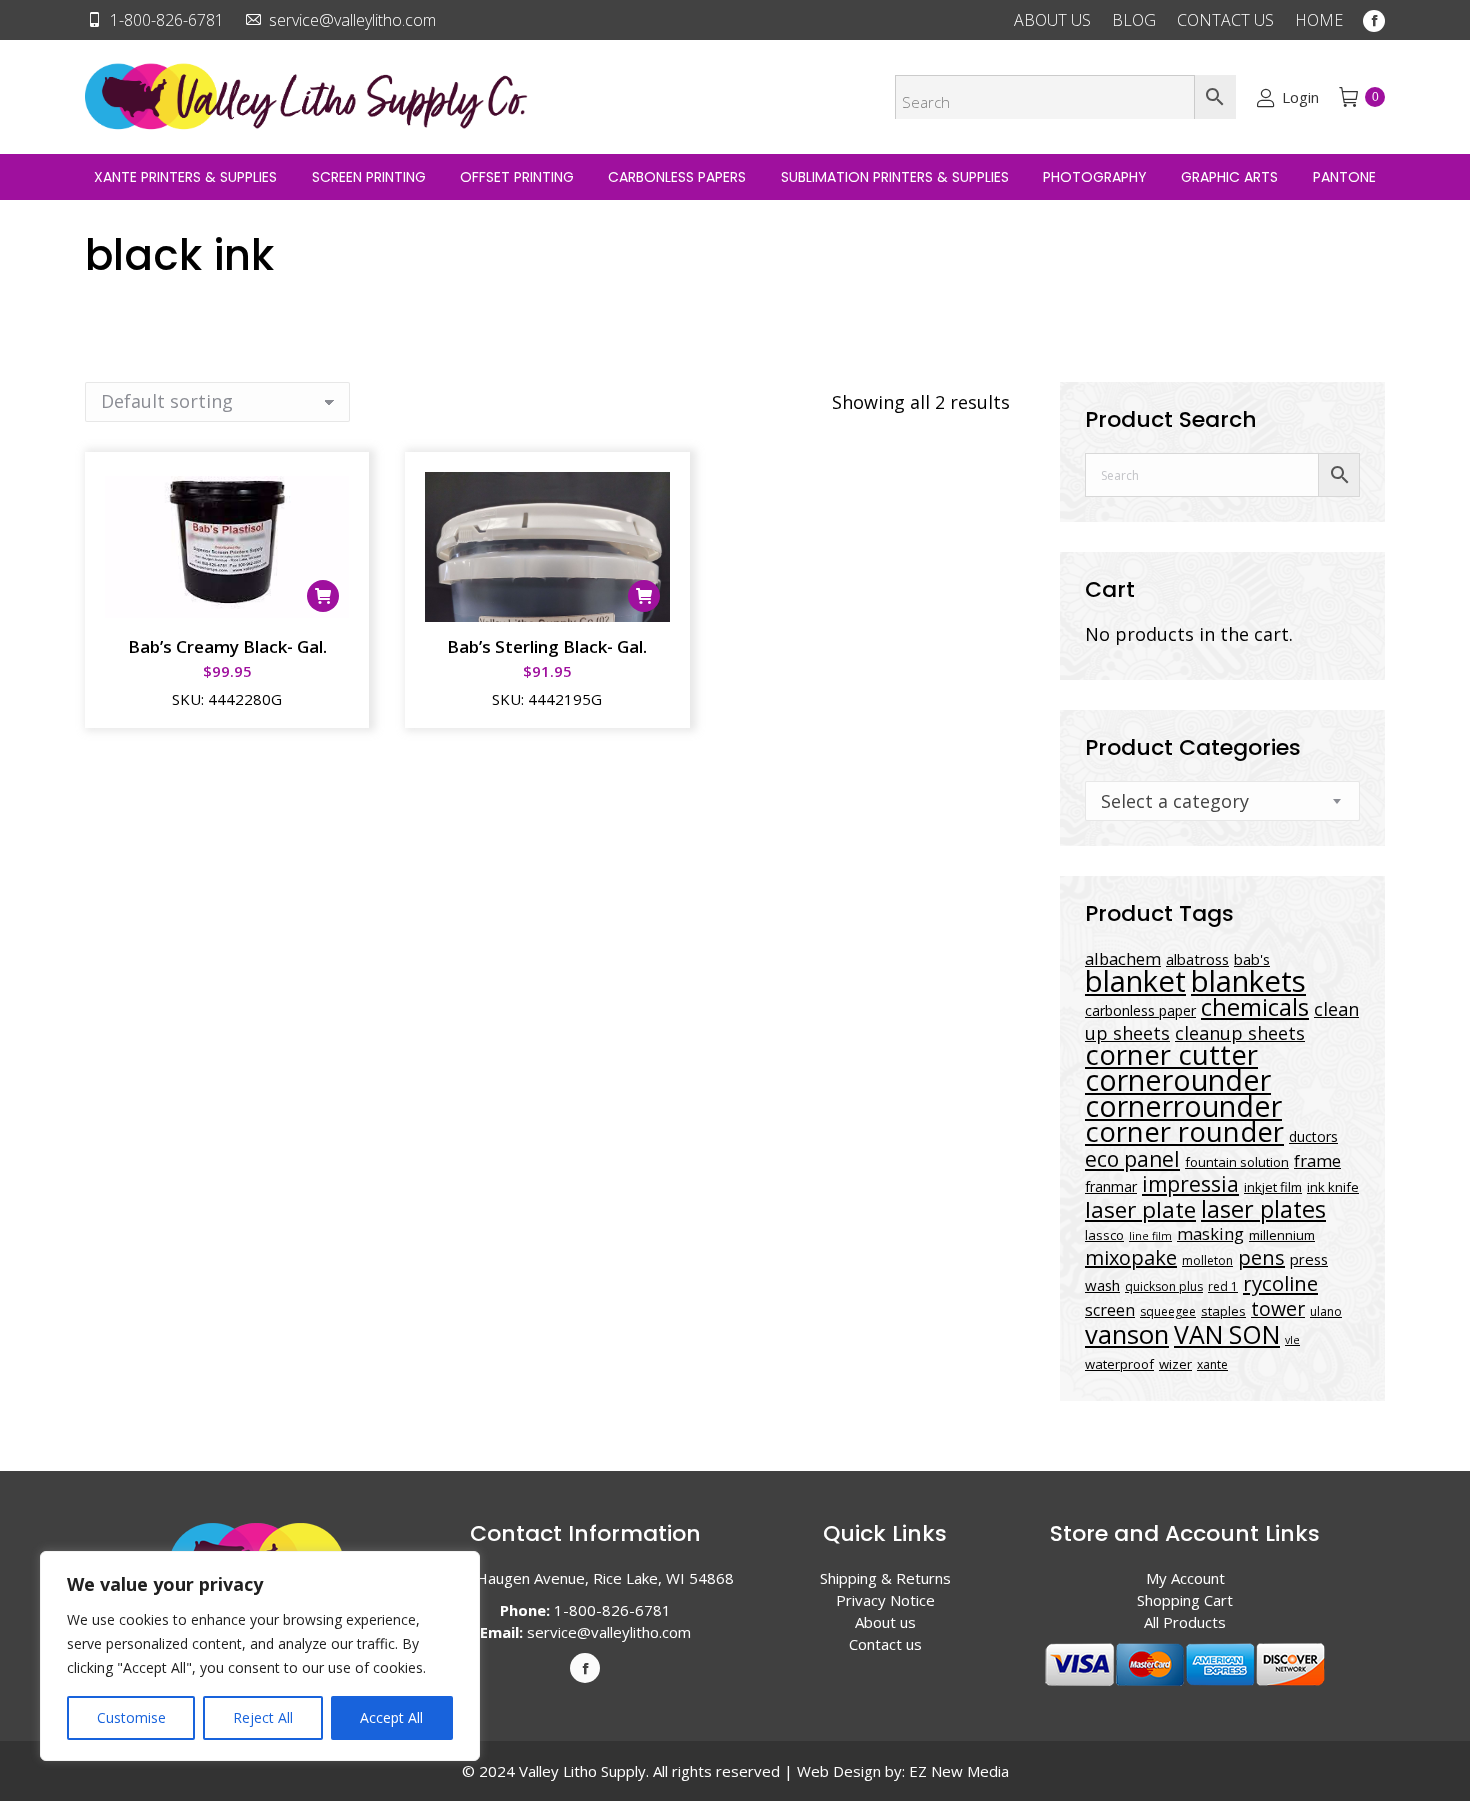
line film (1150, 1236)
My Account (1185, 1578)
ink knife (1333, 1187)
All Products (1185, 1622)
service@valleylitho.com (352, 20)
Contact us (885, 1644)
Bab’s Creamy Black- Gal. (227, 646)
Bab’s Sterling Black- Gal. (547, 646)
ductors (1313, 1136)
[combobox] (1222, 801)
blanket (1135, 981)
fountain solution (1237, 1162)
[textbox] (1175, 801)
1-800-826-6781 (167, 20)
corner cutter (1171, 1054)
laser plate (1140, 1209)
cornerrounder (1183, 1106)
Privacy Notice (885, 1600)
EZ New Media (959, 1771)
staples (1223, 1311)
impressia (1190, 1183)
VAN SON (1227, 1334)
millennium (1282, 1235)
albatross (1197, 959)
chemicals (1255, 1006)
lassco (1104, 1235)
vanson (1127, 1334)
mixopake (1131, 1257)
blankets (1248, 981)
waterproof (1119, 1364)
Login (1300, 97)
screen (1110, 1310)
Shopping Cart (1185, 1600)
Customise (131, 1717)
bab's (1252, 959)
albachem (1123, 958)
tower (1278, 1308)
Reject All (263, 1717)
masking (1210, 1233)
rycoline (1280, 1283)
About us (885, 1622)
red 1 (1223, 1286)
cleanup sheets (1240, 1033)
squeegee (1168, 1311)
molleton (1207, 1260)
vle (1292, 1340)
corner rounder (1184, 1131)
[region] (260, 1656)
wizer (1175, 1364)
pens (1261, 1257)
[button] (323, 596)
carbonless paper (1140, 1010)
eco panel (1132, 1158)
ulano (1326, 1311)
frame (1317, 1160)
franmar (1111, 1186)
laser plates (1263, 1209)
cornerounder (1178, 1080)
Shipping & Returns (885, 1578)
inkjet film (1273, 1187)
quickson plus (1164, 1286)
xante (1212, 1364)
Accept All (391, 1717)
